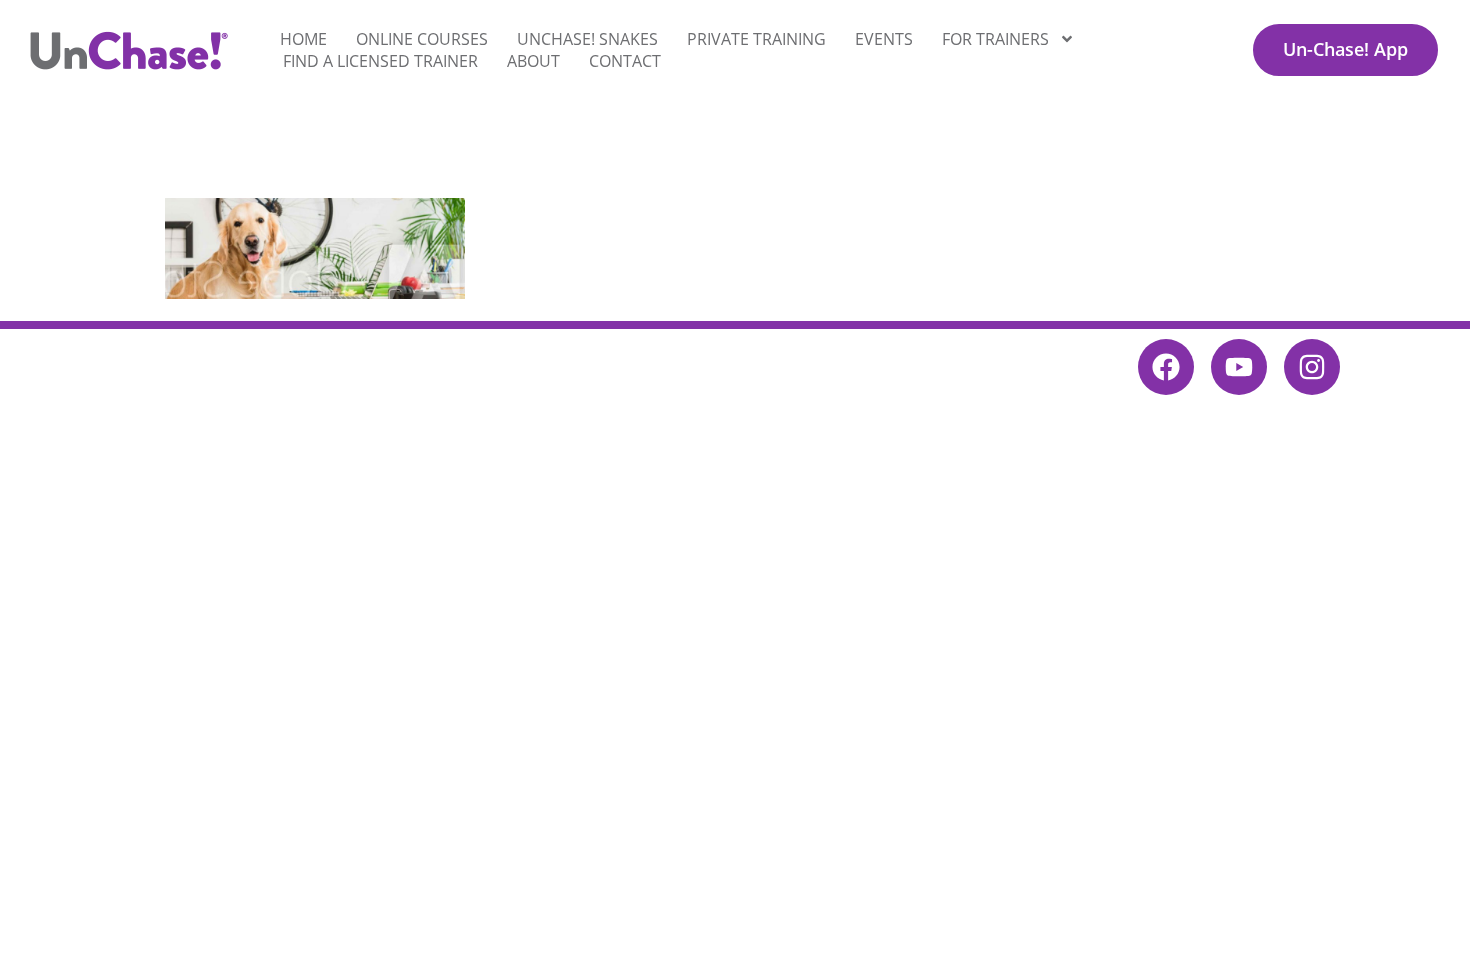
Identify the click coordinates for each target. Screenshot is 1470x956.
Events (884, 39)
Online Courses (422, 39)
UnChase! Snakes (587, 39)
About (533, 61)
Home (303, 39)
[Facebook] (1166, 367)
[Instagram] (1312, 367)
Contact (625, 61)
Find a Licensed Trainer (380, 61)
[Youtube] (1239, 367)
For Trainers (995, 39)
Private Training (756, 39)
